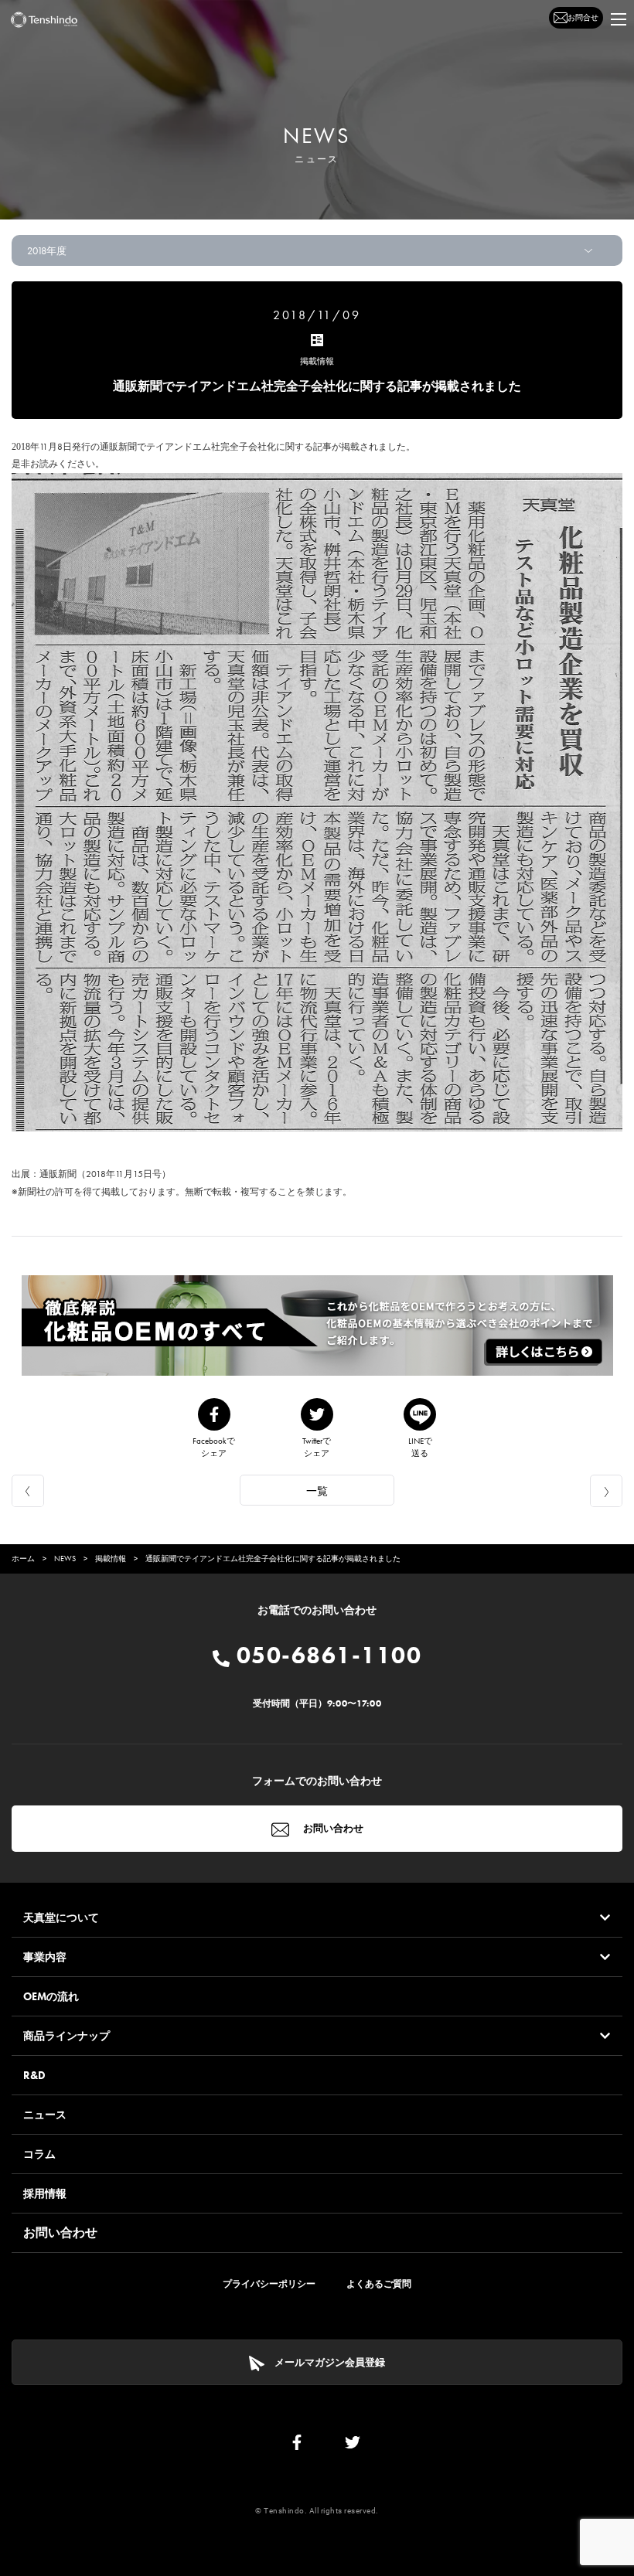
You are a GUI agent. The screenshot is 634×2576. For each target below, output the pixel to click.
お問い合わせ (332, 1828)
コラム (39, 2154)
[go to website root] (44, 20)
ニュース (45, 2115)
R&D (34, 2075)
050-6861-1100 (326, 1656)
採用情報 (45, 2193)
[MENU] (619, 19)
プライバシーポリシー (269, 2284)
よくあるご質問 (379, 2284)
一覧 (317, 1491)
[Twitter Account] (353, 2446)
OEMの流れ (51, 1996)
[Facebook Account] (297, 2446)
